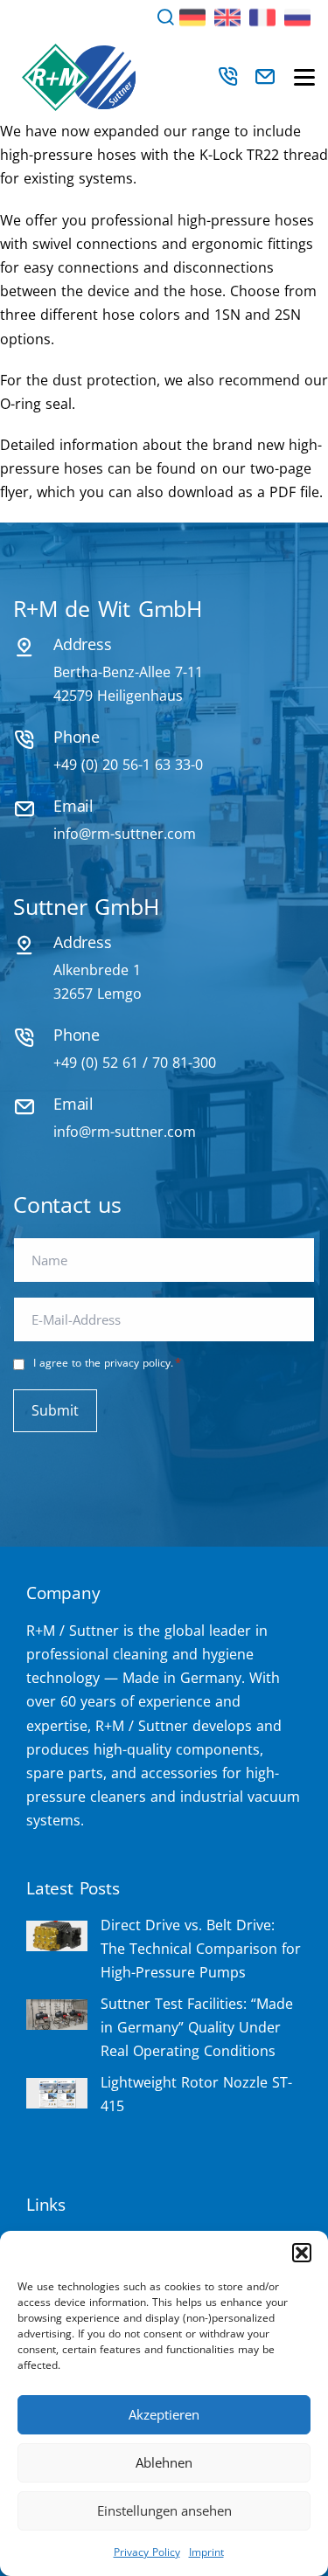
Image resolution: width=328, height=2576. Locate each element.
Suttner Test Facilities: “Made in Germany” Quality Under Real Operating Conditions (197, 2027)
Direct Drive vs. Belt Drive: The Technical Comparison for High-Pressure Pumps (201, 1949)
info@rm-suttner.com (125, 834)
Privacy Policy (147, 2552)
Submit (55, 1410)
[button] (302, 2253)
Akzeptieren (164, 2414)
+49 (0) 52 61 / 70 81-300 (135, 1063)
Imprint (206, 2552)
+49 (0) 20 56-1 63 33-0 (128, 765)
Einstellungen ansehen (164, 2510)
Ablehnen (164, 2462)
